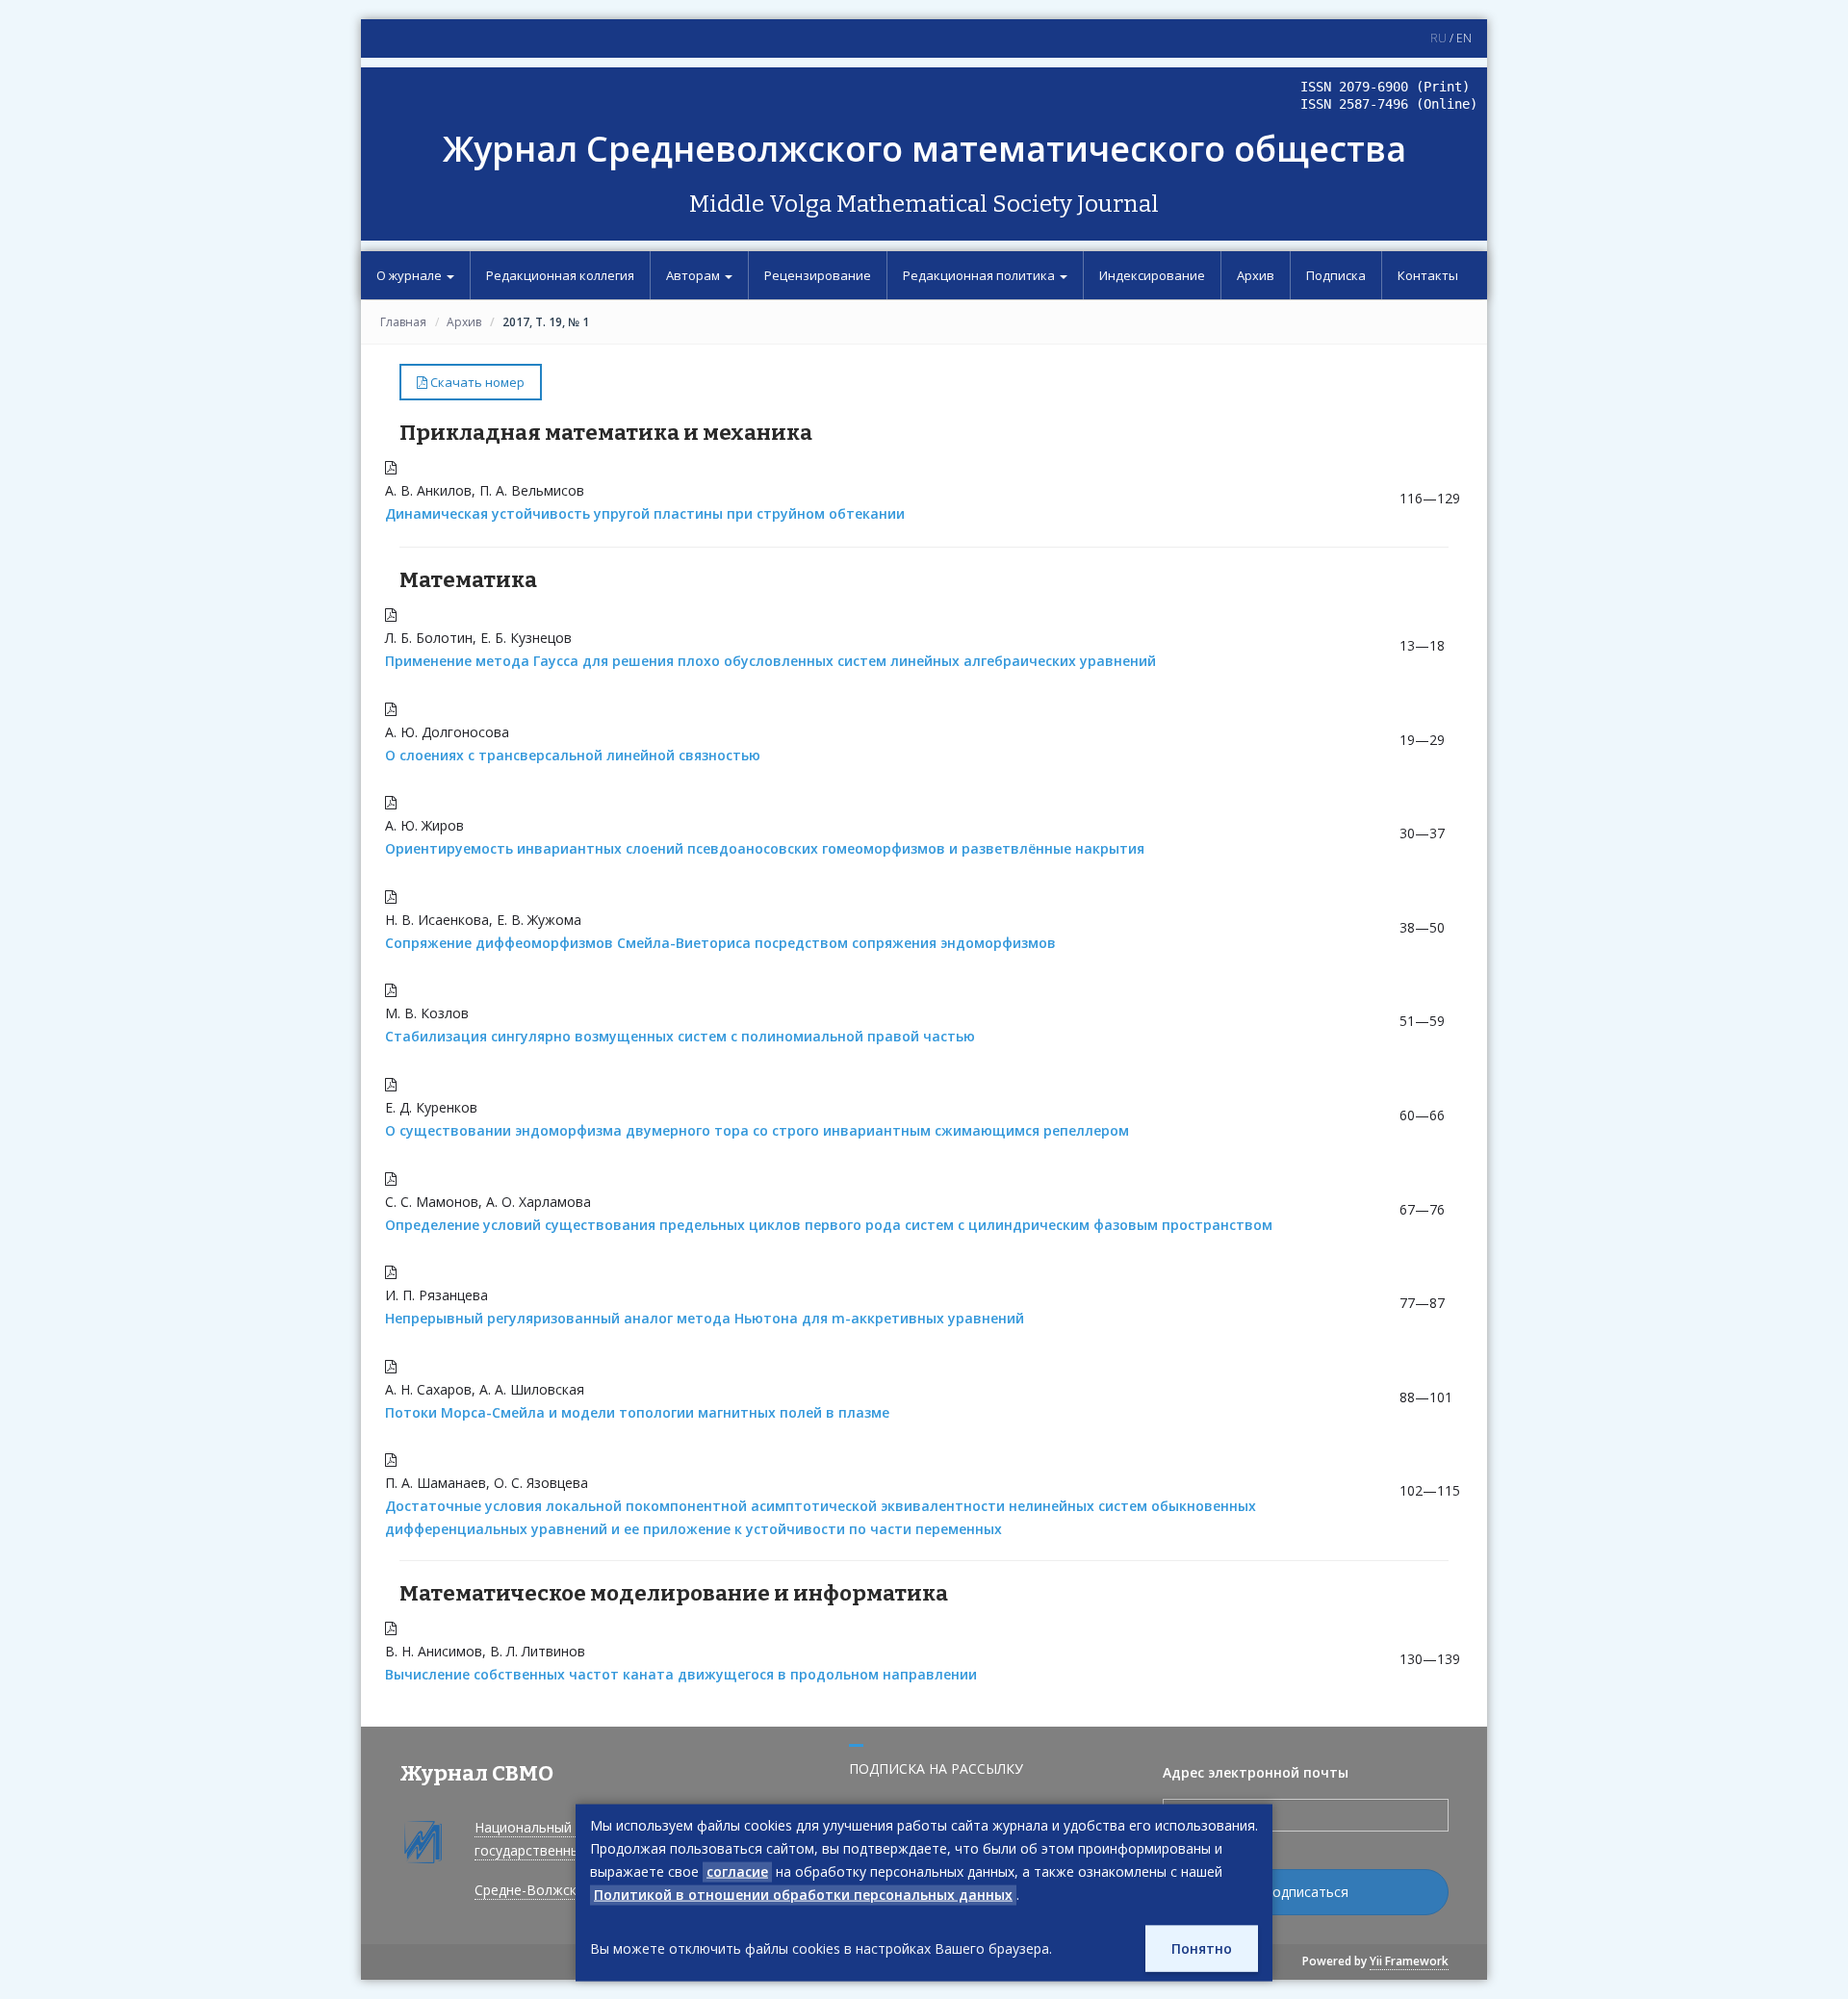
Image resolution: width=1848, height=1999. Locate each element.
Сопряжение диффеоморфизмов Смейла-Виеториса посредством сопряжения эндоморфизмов (720, 943)
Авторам (694, 275)
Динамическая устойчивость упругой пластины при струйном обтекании (645, 513)
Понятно (1202, 1948)
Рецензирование (818, 275)
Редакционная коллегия (560, 275)
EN (1464, 38)
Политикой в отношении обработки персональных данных (803, 1895)
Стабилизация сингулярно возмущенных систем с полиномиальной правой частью (680, 1036)
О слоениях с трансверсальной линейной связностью (573, 755)
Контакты (1428, 275)
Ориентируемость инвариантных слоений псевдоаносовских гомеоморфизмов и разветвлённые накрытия (765, 848)
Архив (1256, 275)
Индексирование (1152, 275)
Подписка (1336, 275)
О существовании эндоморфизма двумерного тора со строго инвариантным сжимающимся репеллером (757, 1130)
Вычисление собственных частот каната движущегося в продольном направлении (681, 1674)
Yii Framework (1409, 1961)
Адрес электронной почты (1256, 1772)
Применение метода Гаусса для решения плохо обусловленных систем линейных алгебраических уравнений (770, 661)
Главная (403, 322)
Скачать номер (476, 382)
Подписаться (1306, 1892)
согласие (737, 1871)
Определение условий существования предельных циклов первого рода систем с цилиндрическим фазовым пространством (829, 1225)
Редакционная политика (980, 275)
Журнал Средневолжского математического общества (924, 149)
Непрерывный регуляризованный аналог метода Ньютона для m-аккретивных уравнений (705, 1318)
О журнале (411, 275)
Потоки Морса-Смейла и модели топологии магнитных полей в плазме (637, 1412)
